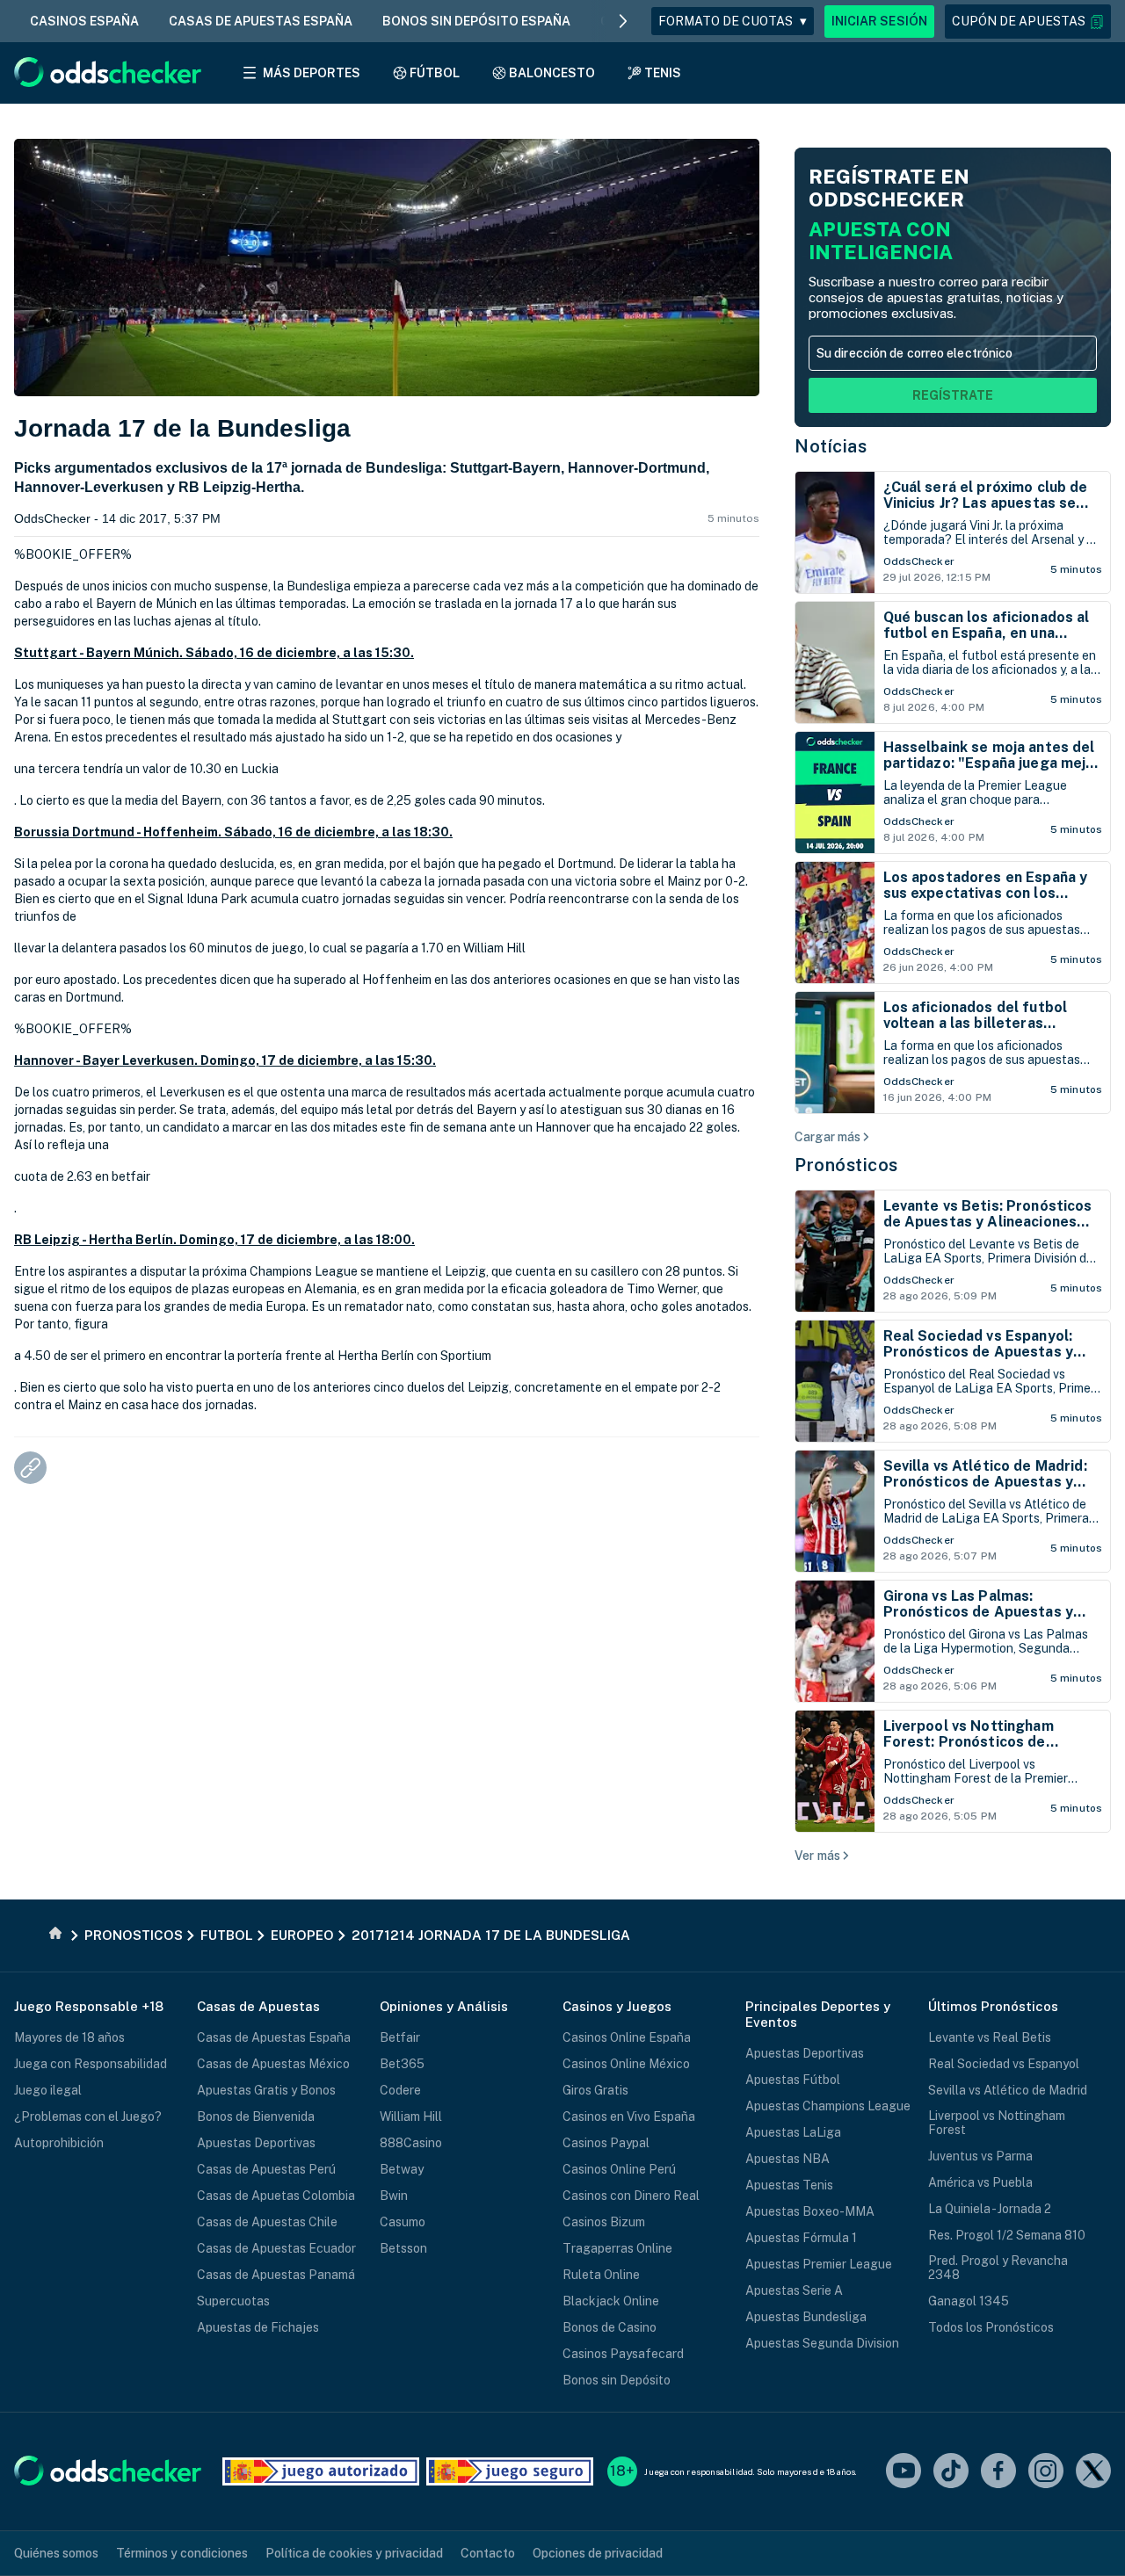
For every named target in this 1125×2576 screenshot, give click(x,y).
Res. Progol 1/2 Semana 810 (1007, 2235)
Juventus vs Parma (980, 2156)
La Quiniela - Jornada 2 (990, 2209)
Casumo (403, 2222)
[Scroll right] (623, 21)
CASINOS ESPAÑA (84, 21)
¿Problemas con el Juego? (88, 2117)
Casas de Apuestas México (273, 2064)
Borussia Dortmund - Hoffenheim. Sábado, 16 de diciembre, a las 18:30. (233, 832)
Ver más (817, 1856)
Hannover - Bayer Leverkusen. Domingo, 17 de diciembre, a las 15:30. (225, 1060)
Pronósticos (846, 1165)
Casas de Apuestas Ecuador (276, 2248)
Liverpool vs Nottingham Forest (997, 2123)
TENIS (663, 73)
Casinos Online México (626, 2064)
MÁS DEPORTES (312, 73)
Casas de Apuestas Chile (267, 2222)
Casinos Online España (627, 2037)
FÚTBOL (435, 73)
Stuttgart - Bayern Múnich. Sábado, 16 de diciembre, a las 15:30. (214, 653)
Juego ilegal (48, 2090)
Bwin (394, 2196)
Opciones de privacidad (598, 2553)
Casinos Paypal (606, 2143)
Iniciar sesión (879, 21)
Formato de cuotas (733, 21)
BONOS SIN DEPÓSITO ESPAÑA (476, 21)
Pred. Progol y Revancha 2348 (998, 2268)
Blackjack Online (611, 2301)
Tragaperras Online (617, 2248)
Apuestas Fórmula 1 (801, 2238)
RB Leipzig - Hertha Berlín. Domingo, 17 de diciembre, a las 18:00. (214, 1240)
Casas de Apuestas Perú (266, 2169)
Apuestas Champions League (828, 2106)
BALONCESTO (552, 73)
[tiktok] (951, 2472)
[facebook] (998, 2472)
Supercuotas (233, 2301)
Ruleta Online (601, 2275)
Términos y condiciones (182, 2553)
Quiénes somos (56, 2553)
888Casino (411, 2143)
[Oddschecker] (108, 2472)
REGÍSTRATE (953, 395)
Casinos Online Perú (619, 2169)
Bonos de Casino (610, 2327)
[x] (1093, 2472)
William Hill (411, 2117)
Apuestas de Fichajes (258, 2327)
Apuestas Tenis (789, 2185)
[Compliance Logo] (321, 2471)
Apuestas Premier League (819, 2264)
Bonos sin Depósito (617, 2380)
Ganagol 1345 (969, 2301)
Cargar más (827, 1137)
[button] (1028, 22)
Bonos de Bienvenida (256, 2117)
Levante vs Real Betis (990, 2037)
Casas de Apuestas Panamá (276, 2275)
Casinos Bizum (604, 2222)
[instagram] (1046, 2472)
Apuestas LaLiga (793, 2132)
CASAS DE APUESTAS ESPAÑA (261, 21)
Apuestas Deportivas (256, 2143)
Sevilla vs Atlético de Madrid (1008, 2090)
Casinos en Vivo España (629, 2117)
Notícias (831, 446)
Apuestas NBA (787, 2159)
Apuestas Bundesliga (806, 2317)
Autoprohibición (59, 2143)
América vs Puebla (980, 2182)
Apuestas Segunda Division (822, 2343)
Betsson (403, 2248)
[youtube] (904, 2472)
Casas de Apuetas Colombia (276, 2196)
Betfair (400, 2037)
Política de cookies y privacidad (354, 2553)
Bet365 (402, 2064)
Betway (402, 2169)
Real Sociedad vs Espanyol (1004, 2064)
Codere (400, 2090)
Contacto (488, 2553)
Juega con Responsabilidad (91, 2064)
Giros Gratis (595, 2090)
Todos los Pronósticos (991, 2327)
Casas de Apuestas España (274, 2037)
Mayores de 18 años (69, 2037)
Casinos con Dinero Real (631, 2196)
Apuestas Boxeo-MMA (810, 2211)
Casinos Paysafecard (623, 2354)
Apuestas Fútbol (793, 2080)
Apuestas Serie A (794, 2290)
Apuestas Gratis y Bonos (266, 2090)
